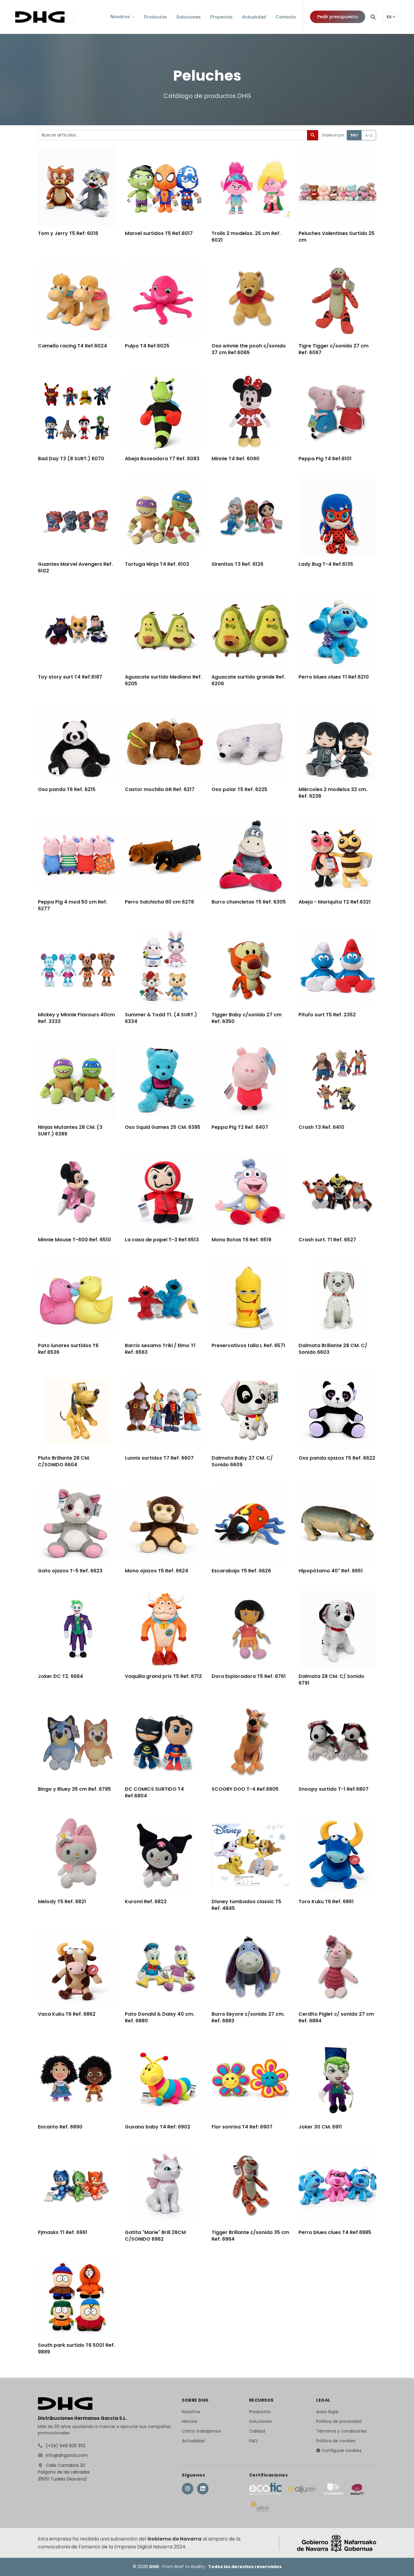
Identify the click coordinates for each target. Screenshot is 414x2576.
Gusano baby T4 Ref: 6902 (158, 2127)
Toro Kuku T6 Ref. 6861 (326, 1901)
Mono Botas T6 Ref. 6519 (241, 1239)
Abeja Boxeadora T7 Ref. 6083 (162, 458)
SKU (354, 135)
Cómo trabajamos (201, 2431)
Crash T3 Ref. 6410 (321, 1127)
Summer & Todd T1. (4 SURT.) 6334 (161, 1018)
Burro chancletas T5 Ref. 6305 (249, 902)
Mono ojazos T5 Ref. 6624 (157, 1570)
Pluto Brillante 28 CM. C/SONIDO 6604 (64, 1461)
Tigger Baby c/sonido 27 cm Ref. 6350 (247, 1018)
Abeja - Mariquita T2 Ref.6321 (335, 902)
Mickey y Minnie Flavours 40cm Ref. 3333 (76, 1018)
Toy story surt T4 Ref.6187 (70, 677)
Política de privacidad (339, 2421)
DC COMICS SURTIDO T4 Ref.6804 (154, 1792)
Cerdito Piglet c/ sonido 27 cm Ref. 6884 (336, 2017)
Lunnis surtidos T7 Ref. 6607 (159, 1458)
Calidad (257, 2431)
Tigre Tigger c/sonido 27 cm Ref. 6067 (334, 349)
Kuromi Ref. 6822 (146, 1901)
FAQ (253, 2441)
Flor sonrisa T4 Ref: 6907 (242, 2127)
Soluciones (260, 2421)
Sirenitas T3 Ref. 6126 (237, 564)
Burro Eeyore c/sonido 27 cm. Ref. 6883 (248, 2017)
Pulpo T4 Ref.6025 (147, 345)
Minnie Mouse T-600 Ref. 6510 (74, 1239)
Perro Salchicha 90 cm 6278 (159, 902)
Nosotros (191, 2412)
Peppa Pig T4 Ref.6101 (325, 458)
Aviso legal (327, 2412)
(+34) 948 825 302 (65, 2446)
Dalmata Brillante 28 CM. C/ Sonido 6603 (333, 1348)
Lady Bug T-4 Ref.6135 (326, 564)
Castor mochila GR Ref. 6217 (160, 789)
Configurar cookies (341, 2450)
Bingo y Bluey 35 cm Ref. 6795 (74, 1789)
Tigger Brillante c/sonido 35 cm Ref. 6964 (250, 2236)
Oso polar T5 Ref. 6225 (239, 789)
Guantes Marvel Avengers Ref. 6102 (75, 567)
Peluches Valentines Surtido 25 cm (337, 236)
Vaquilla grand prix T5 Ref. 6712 (163, 1676)
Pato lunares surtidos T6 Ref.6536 (68, 1348)
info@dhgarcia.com (66, 2455)
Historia (190, 2421)
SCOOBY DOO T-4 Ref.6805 (245, 1789)
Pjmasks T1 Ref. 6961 (63, 2232)
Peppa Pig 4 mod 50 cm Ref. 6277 (73, 905)
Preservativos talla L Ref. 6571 (248, 1345)
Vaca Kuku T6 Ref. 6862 (67, 2014)
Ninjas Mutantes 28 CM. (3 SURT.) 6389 (70, 1130)
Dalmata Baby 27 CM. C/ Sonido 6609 (242, 1461)
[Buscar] (373, 17)
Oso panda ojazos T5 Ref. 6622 (337, 1458)
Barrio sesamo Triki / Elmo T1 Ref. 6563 (160, 1348)
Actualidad (193, 2441)
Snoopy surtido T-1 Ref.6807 (334, 1789)
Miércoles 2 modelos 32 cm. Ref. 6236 (333, 792)
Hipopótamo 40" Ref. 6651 (331, 1570)
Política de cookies (336, 2441)
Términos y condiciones (341, 2431)
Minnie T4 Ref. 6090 (235, 458)
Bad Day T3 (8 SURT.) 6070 (71, 458)
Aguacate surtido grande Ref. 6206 (248, 680)
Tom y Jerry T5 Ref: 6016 (68, 233)
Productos (260, 2412)
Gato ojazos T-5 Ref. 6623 (70, 1570)
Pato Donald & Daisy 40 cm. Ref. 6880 (160, 2017)
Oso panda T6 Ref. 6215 (67, 789)
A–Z (369, 135)
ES (389, 17)
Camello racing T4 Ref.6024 (72, 345)
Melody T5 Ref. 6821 (62, 1901)
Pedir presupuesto (338, 17)
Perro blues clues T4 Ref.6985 (335, 2232)
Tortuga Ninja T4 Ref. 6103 (157, 564)
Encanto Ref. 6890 (60, 2127)
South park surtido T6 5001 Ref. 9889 (76, 2348)
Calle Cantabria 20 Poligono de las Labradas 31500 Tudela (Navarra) (64, 2472)
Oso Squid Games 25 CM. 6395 (163, 1127)
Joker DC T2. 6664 (60, 1676)
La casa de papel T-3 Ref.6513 (162, 1239)
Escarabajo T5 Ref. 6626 (241, 1570)
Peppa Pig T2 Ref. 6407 (240, 1127)
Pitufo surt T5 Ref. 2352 (327, 1014)
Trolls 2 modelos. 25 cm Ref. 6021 (246, 236)
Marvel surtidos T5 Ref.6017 (159, 233)
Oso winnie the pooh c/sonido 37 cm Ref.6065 (249, 349)
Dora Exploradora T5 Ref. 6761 (249, 1676)
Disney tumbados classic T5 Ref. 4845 (246, 1905)
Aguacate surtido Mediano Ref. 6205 (163, 680)
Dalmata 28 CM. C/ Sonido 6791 (331, 1680)
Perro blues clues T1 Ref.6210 (334, 677)
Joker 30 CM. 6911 (320, 2127)
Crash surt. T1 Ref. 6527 (327, 1239)
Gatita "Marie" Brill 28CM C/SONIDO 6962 (155, 2236)
